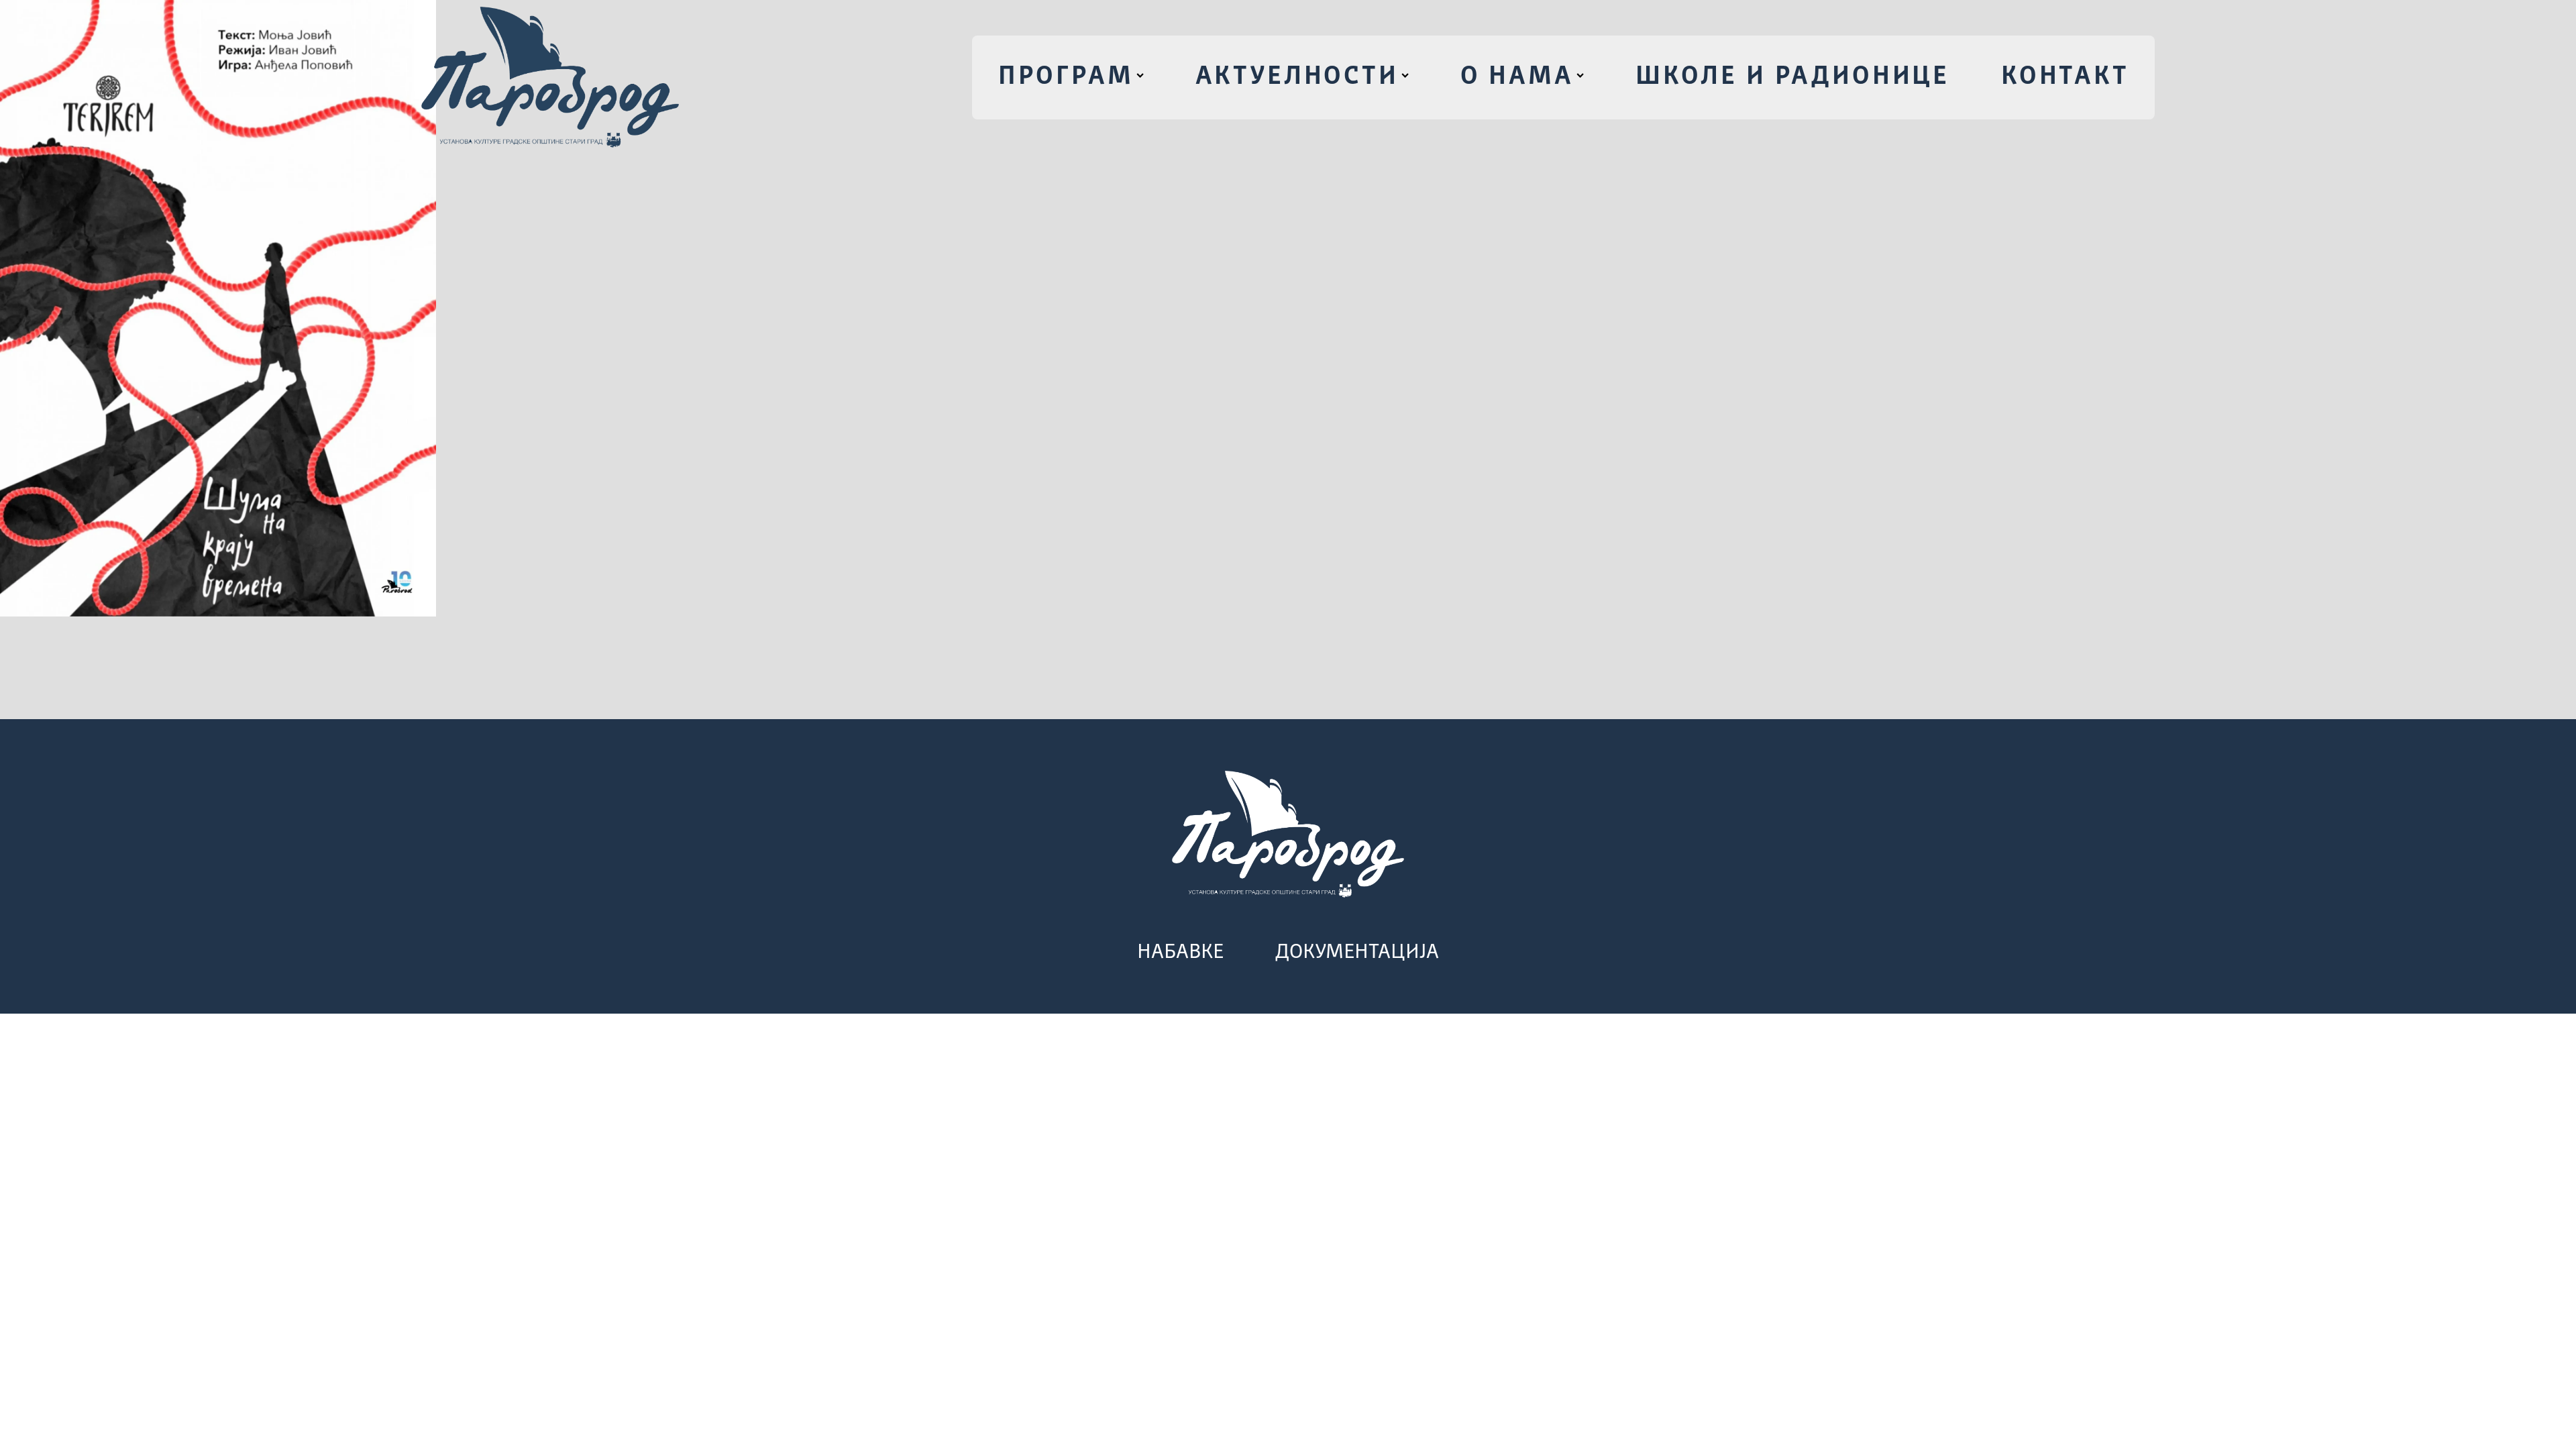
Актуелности (1297, 77)
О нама (1517, 77)
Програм (1066, 77)
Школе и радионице (1792, 77)
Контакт (2065, 77)
